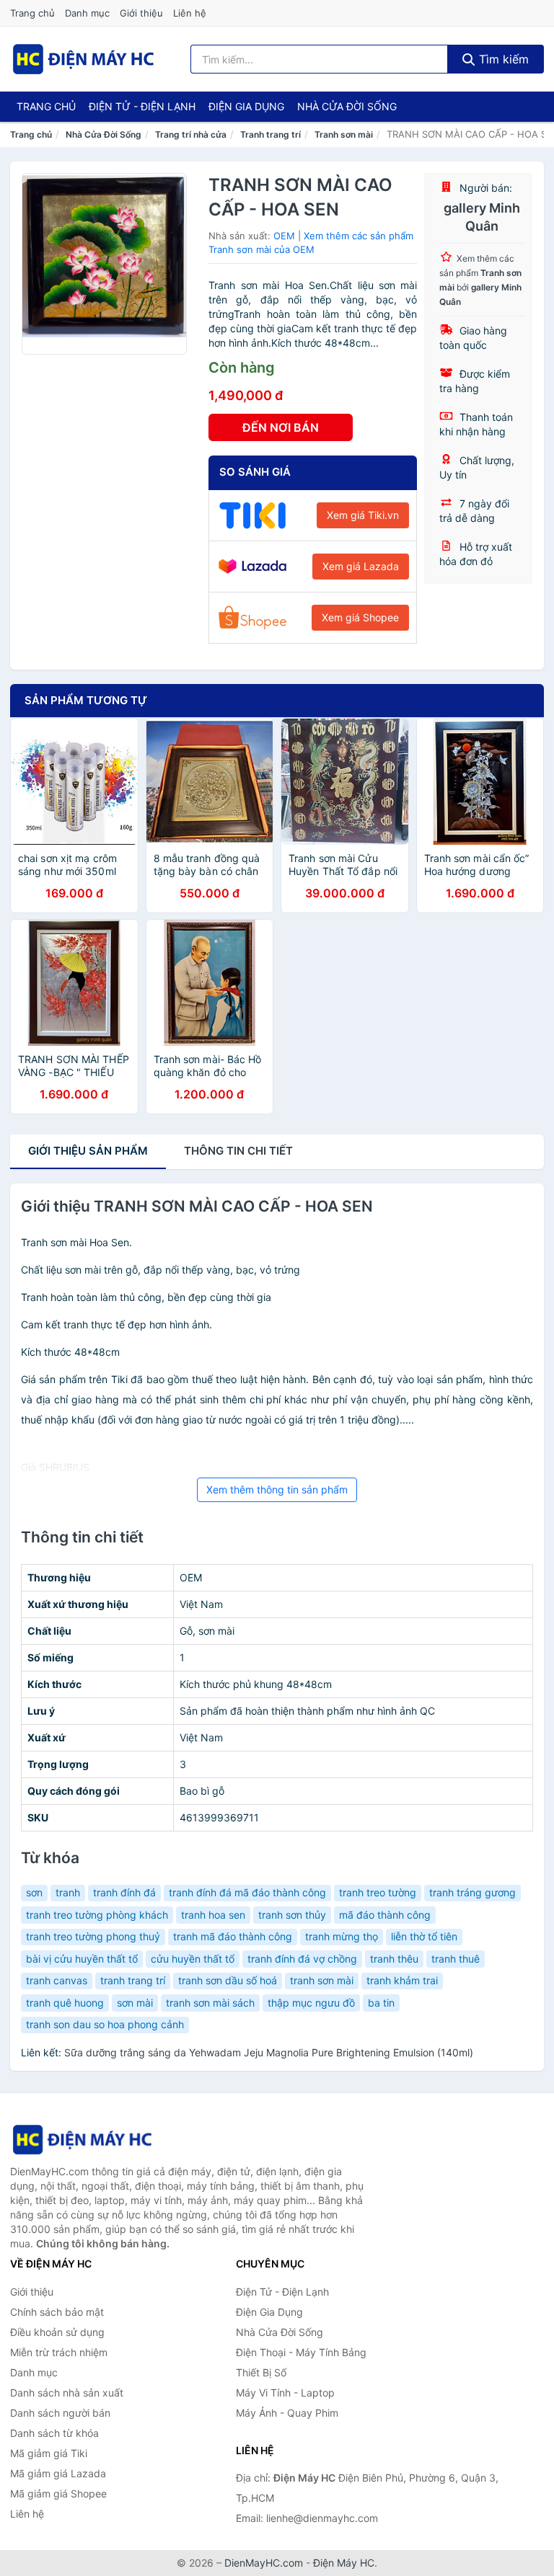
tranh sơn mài (322, 1980)
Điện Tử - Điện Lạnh (142, 106)
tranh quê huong (65, 2003)
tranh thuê (456, 1959)
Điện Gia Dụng (246, 106)
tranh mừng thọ (342, 1936)
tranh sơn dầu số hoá (228, 1980)
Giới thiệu (141, 13)
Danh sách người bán (60, 2413)
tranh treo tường (378, 1892)
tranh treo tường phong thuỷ (93, 1936)
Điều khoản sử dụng (57, 2332)
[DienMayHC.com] (83, 59)
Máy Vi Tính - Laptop (285, 2393)
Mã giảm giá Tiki (49, 2453)
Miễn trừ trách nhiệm (59, 2352)
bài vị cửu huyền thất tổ (82, 1959)
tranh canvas (57, 1980)
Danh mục (87, 13)
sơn (34, 1892)
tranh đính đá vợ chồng (302, 1959)
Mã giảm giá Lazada (58, 2473)
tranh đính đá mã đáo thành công (247, 1892)
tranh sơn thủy (292, 1915)
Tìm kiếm (502, 59)
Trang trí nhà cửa (191, 134)
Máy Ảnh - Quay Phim (287, 2413)
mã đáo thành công (385, 1915)
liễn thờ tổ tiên (424, 1936)
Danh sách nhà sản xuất (67, 2393)
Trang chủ (32, 13)
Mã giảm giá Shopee (58, 2493)
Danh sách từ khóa (54, 2433)
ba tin (381, 2003)
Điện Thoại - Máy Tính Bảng (301, 2352)
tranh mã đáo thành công (233, 1936)
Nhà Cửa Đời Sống (347, 106)
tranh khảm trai (402, 1980)
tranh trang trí (133, 1980)
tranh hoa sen (213, 1915)
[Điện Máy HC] (82, 2140)
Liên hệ (190, 13)
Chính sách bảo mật (57, 2312)
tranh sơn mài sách (210, 2003)
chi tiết (238, 1151)
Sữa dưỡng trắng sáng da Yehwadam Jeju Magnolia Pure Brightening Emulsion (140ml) (269, 2052)
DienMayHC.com (264, 2563)
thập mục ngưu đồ (311, 2003)
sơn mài (135, 2003)
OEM (284, 236)
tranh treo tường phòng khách (97, 1915)
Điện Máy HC (344, 2563)
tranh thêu (394, 1959)
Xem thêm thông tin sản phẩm (277, 1489)
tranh (68, 1892)
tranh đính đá (124, 1892)
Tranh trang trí (271, 134)
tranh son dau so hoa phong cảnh (105, 2024)
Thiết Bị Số (261, 2372)
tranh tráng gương (472, 1892)
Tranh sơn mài (344, 134)
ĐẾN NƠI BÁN (281, 427)
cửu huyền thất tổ (193, 1959)
